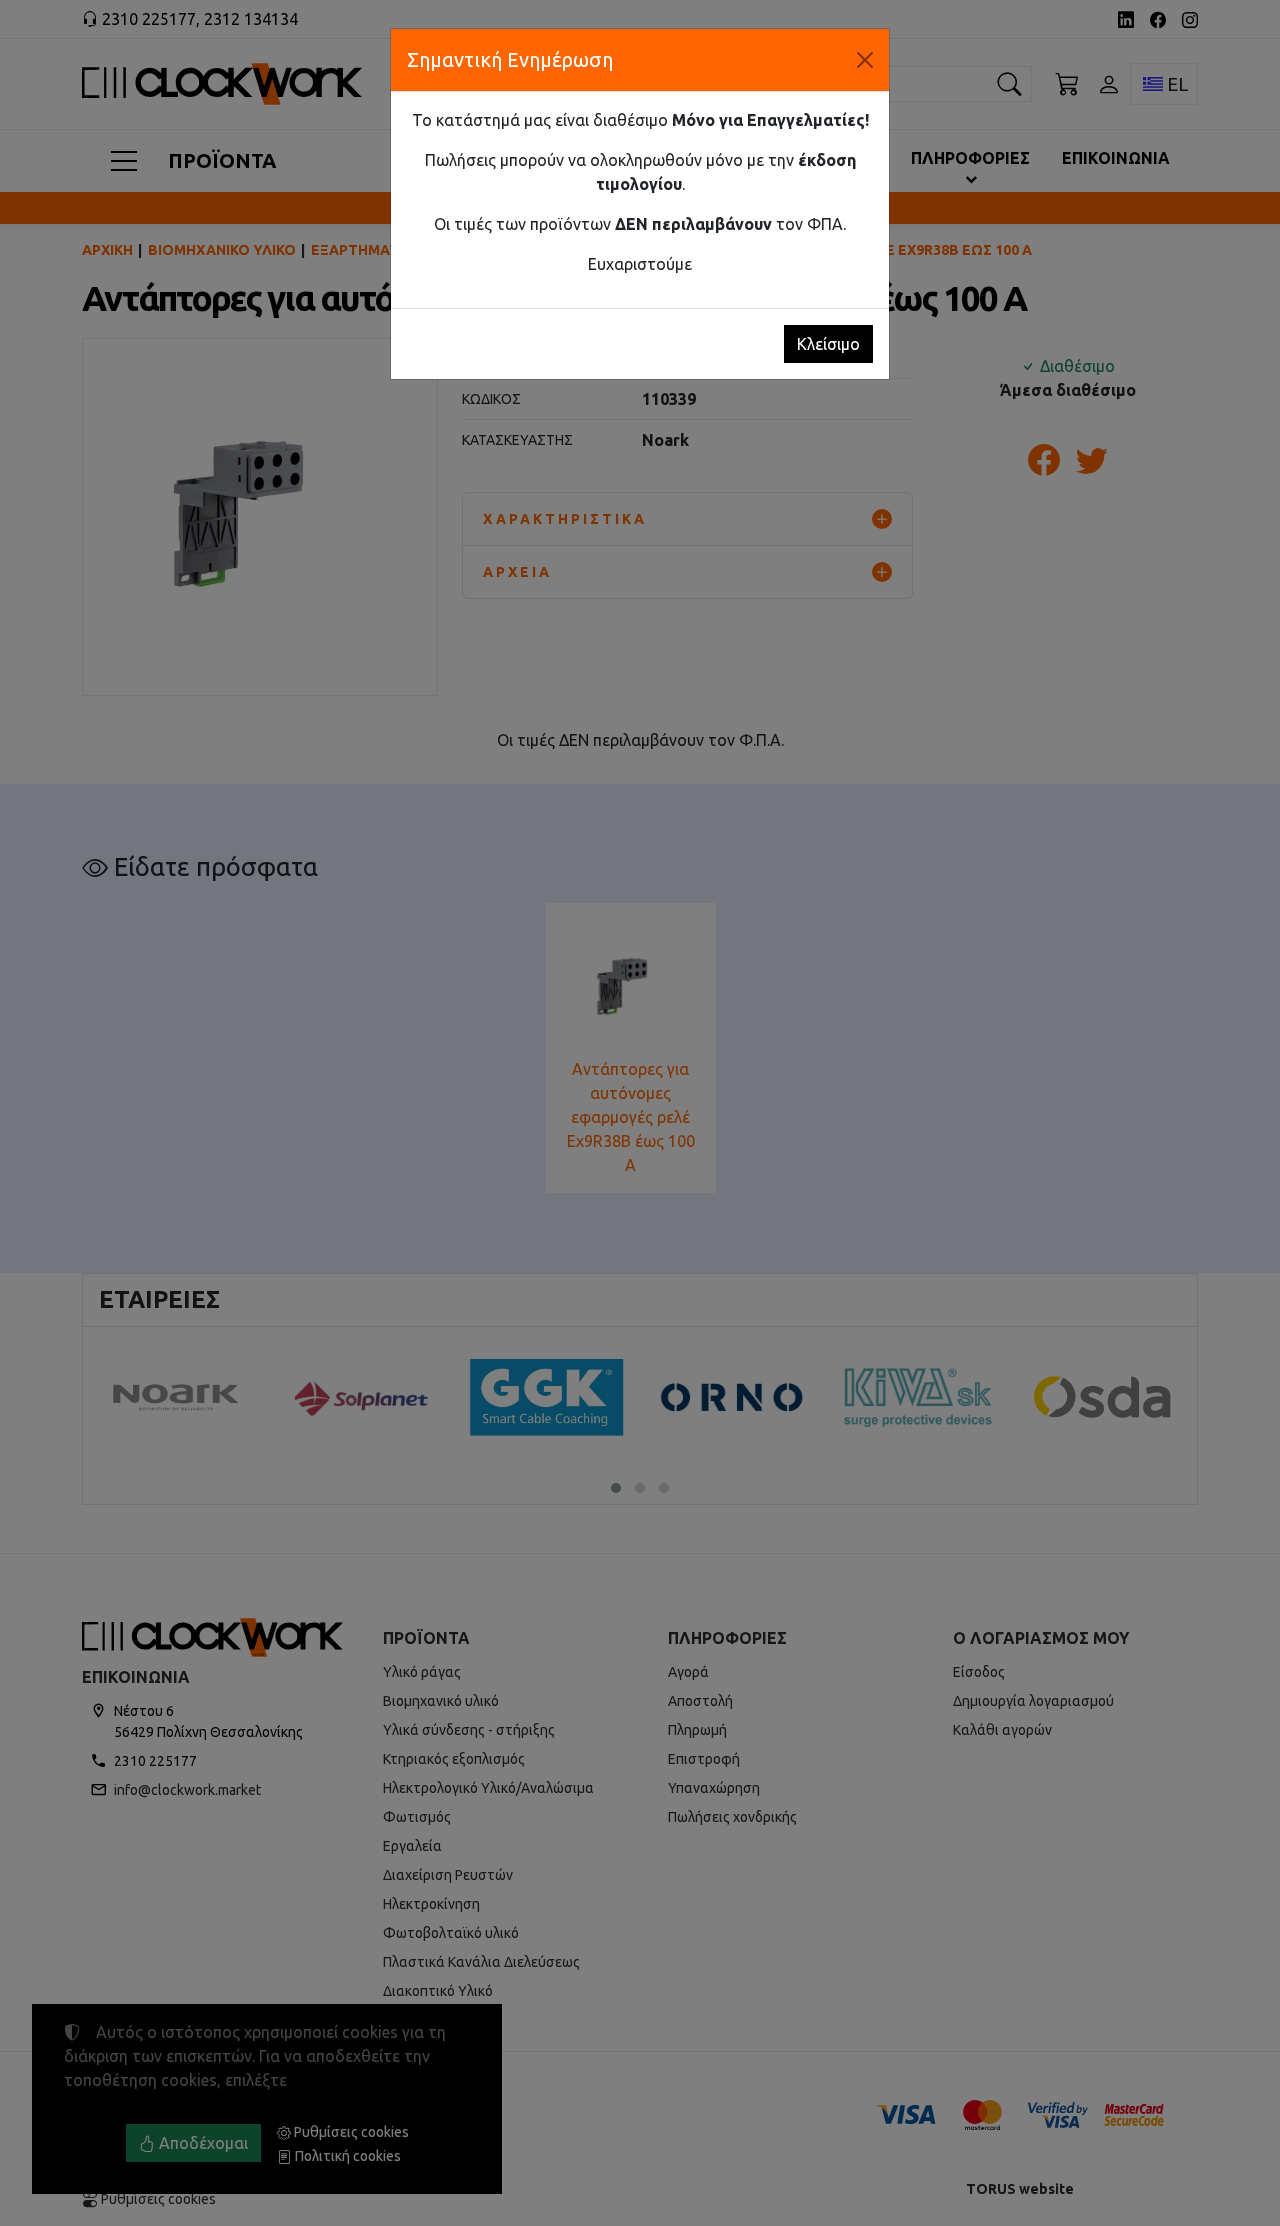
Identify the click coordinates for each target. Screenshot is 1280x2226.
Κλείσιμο (828, 344)
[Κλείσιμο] (865, 60)
